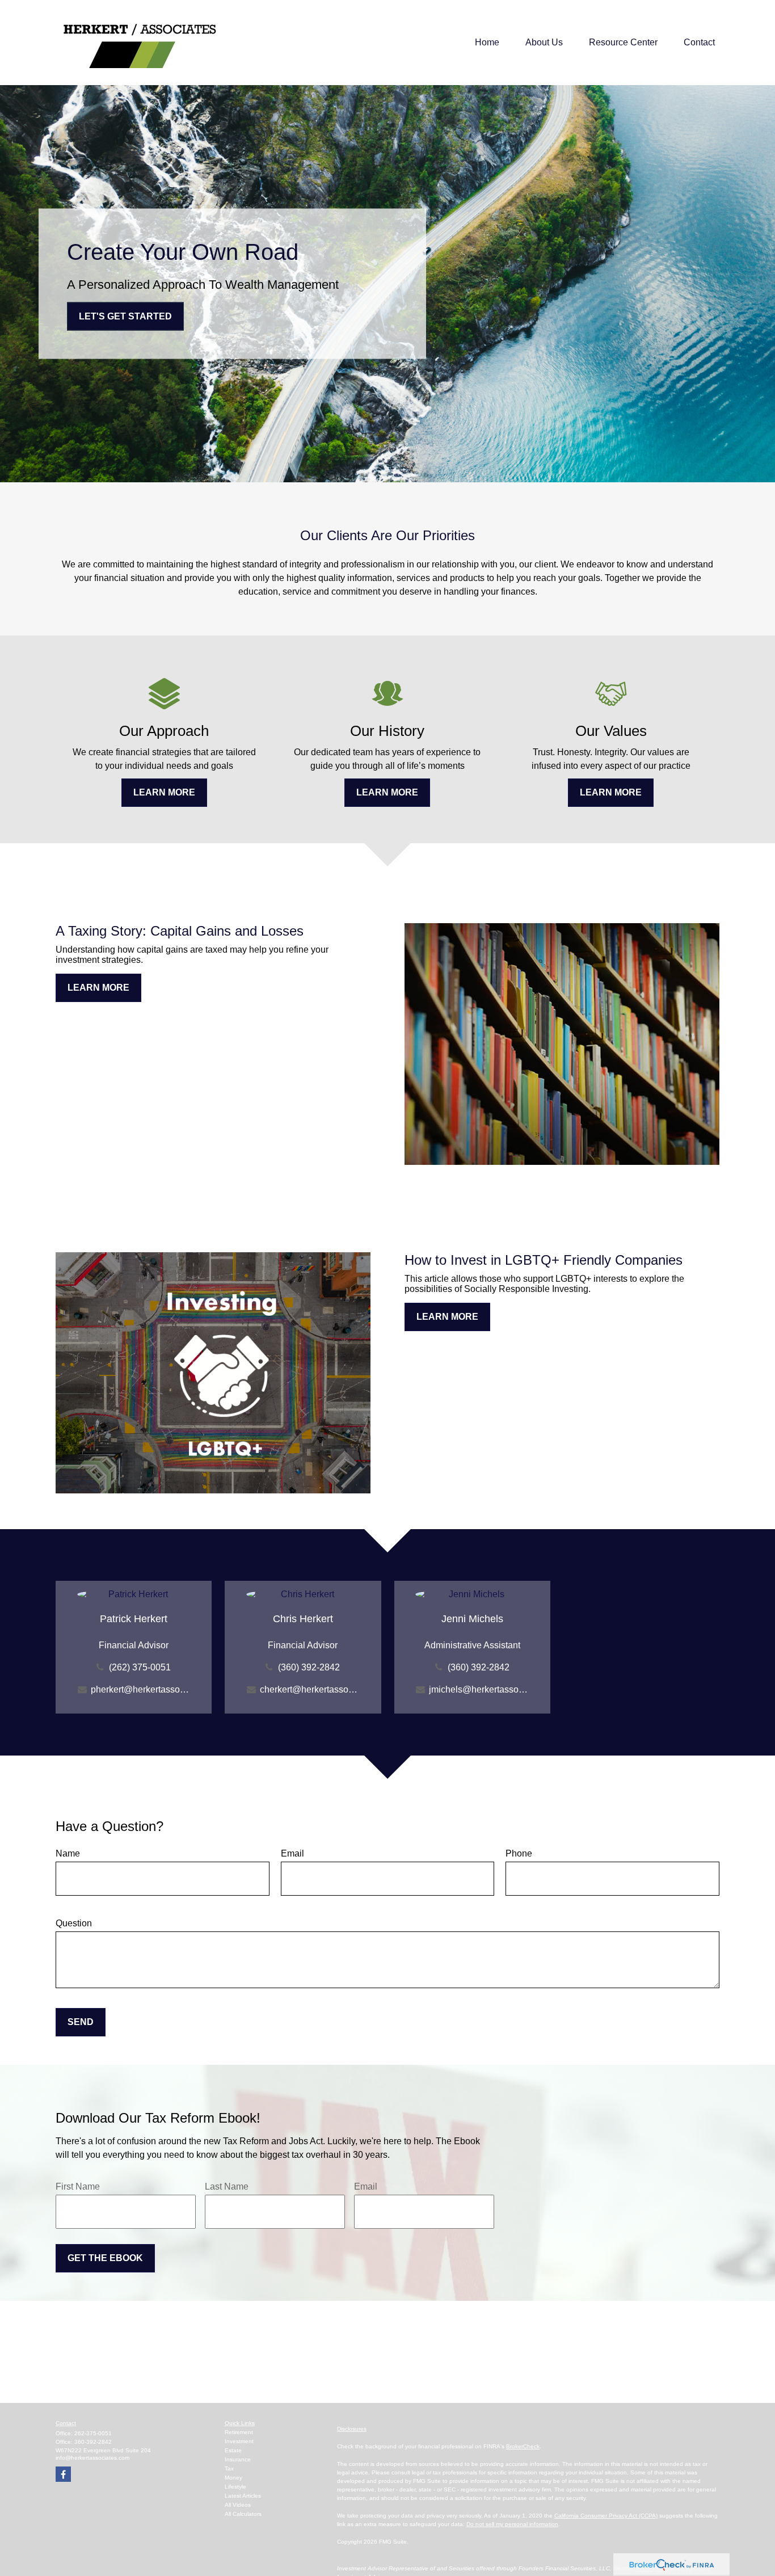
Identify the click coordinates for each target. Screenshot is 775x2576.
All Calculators (243, 2514)
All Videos (238, 2505)
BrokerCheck (523, 2446)
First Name (78, 2186)
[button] (487, 43)
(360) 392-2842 (309, 1667)
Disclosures (352, 2429)
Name (68, 1853)
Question (74, 1923)
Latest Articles (243, 2496)
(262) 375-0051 (140, 1667)
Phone (519, 1853)
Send (81, 2022)
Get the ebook (105, 2258)
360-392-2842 (93, 2442)
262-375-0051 (93, 2433)
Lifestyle (235, 2487)
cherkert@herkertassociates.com (309, 1689)
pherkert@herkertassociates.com (140, 1689)
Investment (239, 2441)
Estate (233, 2450)
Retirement (239, 2432)
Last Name (227, 2186)
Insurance (238, 2459)
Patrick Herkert (134, 1619)
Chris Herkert (303, 1619)
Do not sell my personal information (512, 2524)
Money (233, 2478)
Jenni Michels (472, 1619)
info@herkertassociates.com (92, 2458)
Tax (229, 2468)
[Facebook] (63, 2474)
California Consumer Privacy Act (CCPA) (606, 2516)
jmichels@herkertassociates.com (479, 1689)
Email (292, 1853)
